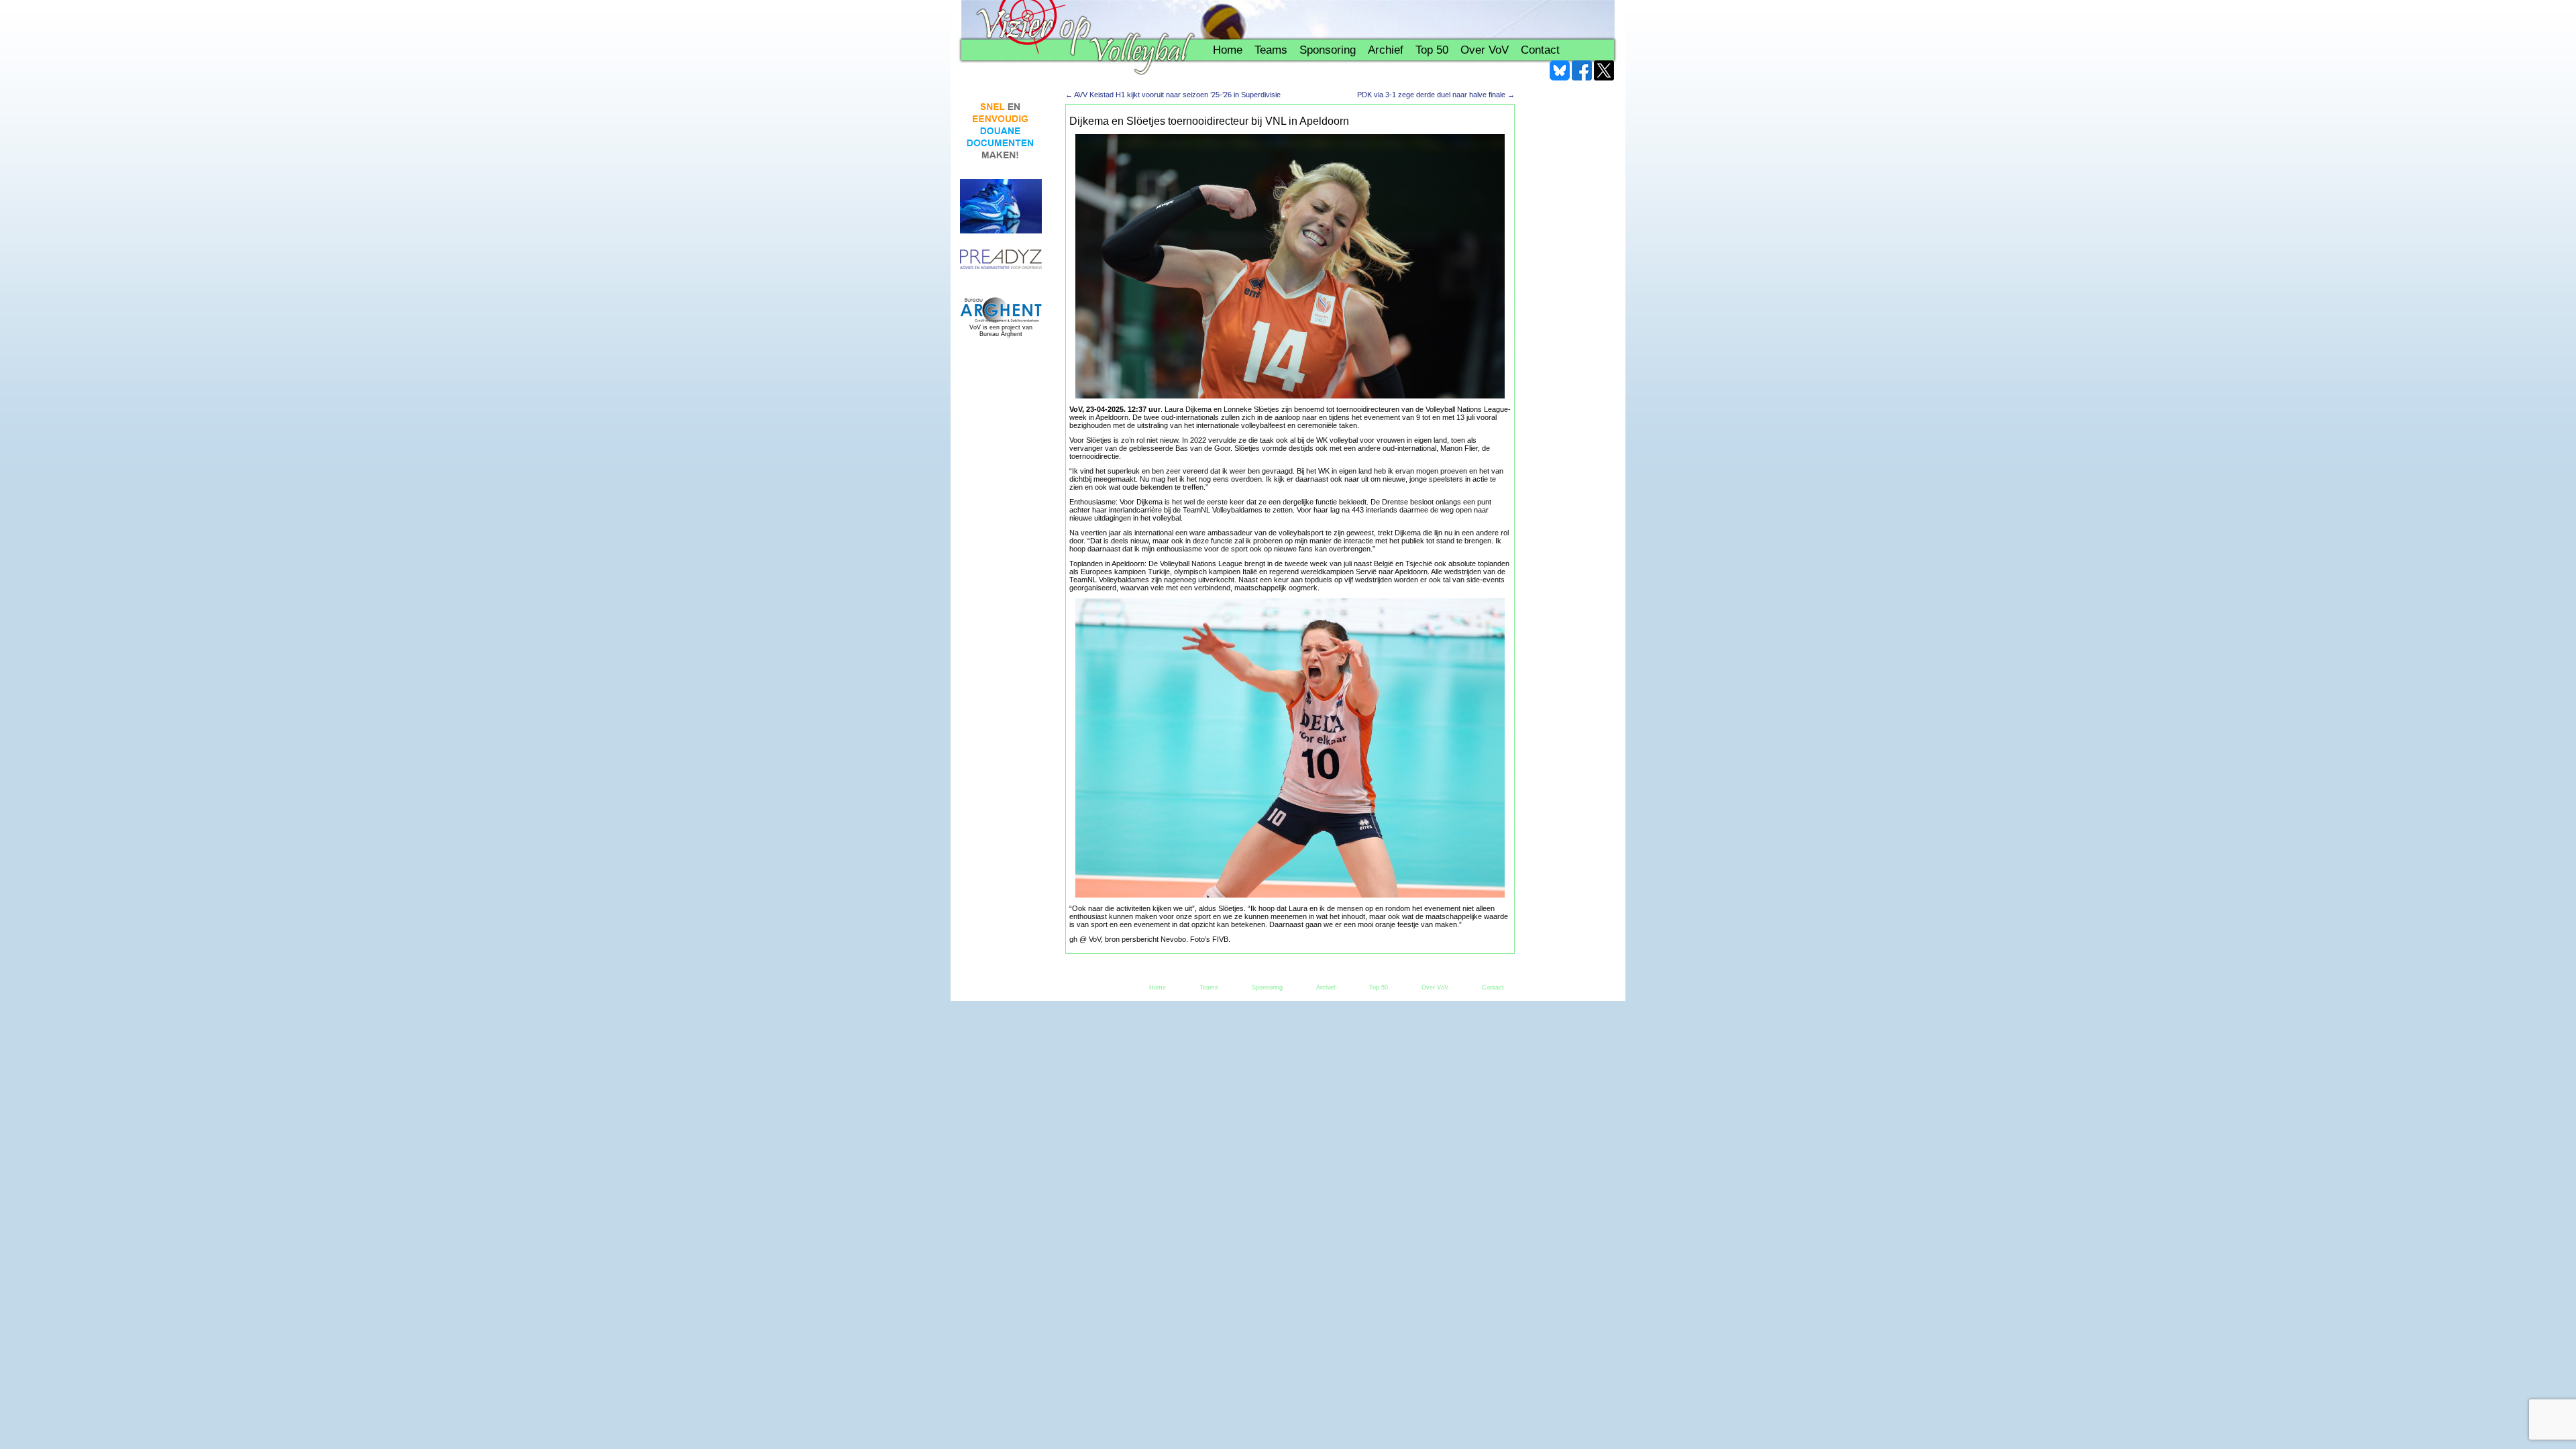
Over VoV (1485, 50)
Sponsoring (1328, 50)
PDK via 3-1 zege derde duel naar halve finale (1436, 95)
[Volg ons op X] (1604, 70)
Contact (1540, 50)
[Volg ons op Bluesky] (1560, 70)
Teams (1271, 50)
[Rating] (1001, 260)
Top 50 (1432, 50)
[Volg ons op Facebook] (1582, 70)
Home (1228, 50)
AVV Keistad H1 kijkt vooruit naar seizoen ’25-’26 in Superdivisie (1173, 95)
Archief (1386, 50)
